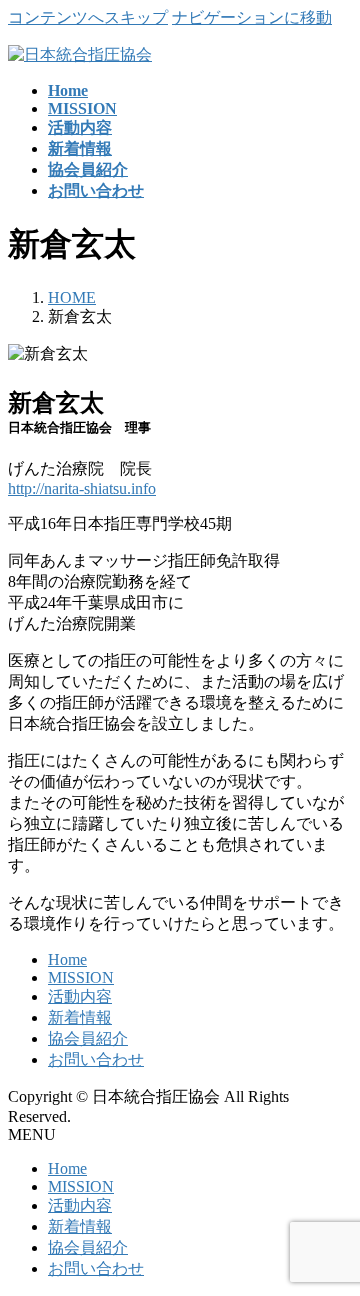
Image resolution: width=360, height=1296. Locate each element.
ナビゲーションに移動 (252, 17)
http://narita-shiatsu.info (82, 488)
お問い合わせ (96, 1059)
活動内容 (80, 996)
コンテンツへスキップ (88, 17)
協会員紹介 (88, 1038)
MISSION (81, 977)
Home (67, 959)
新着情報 (80, 1017)
